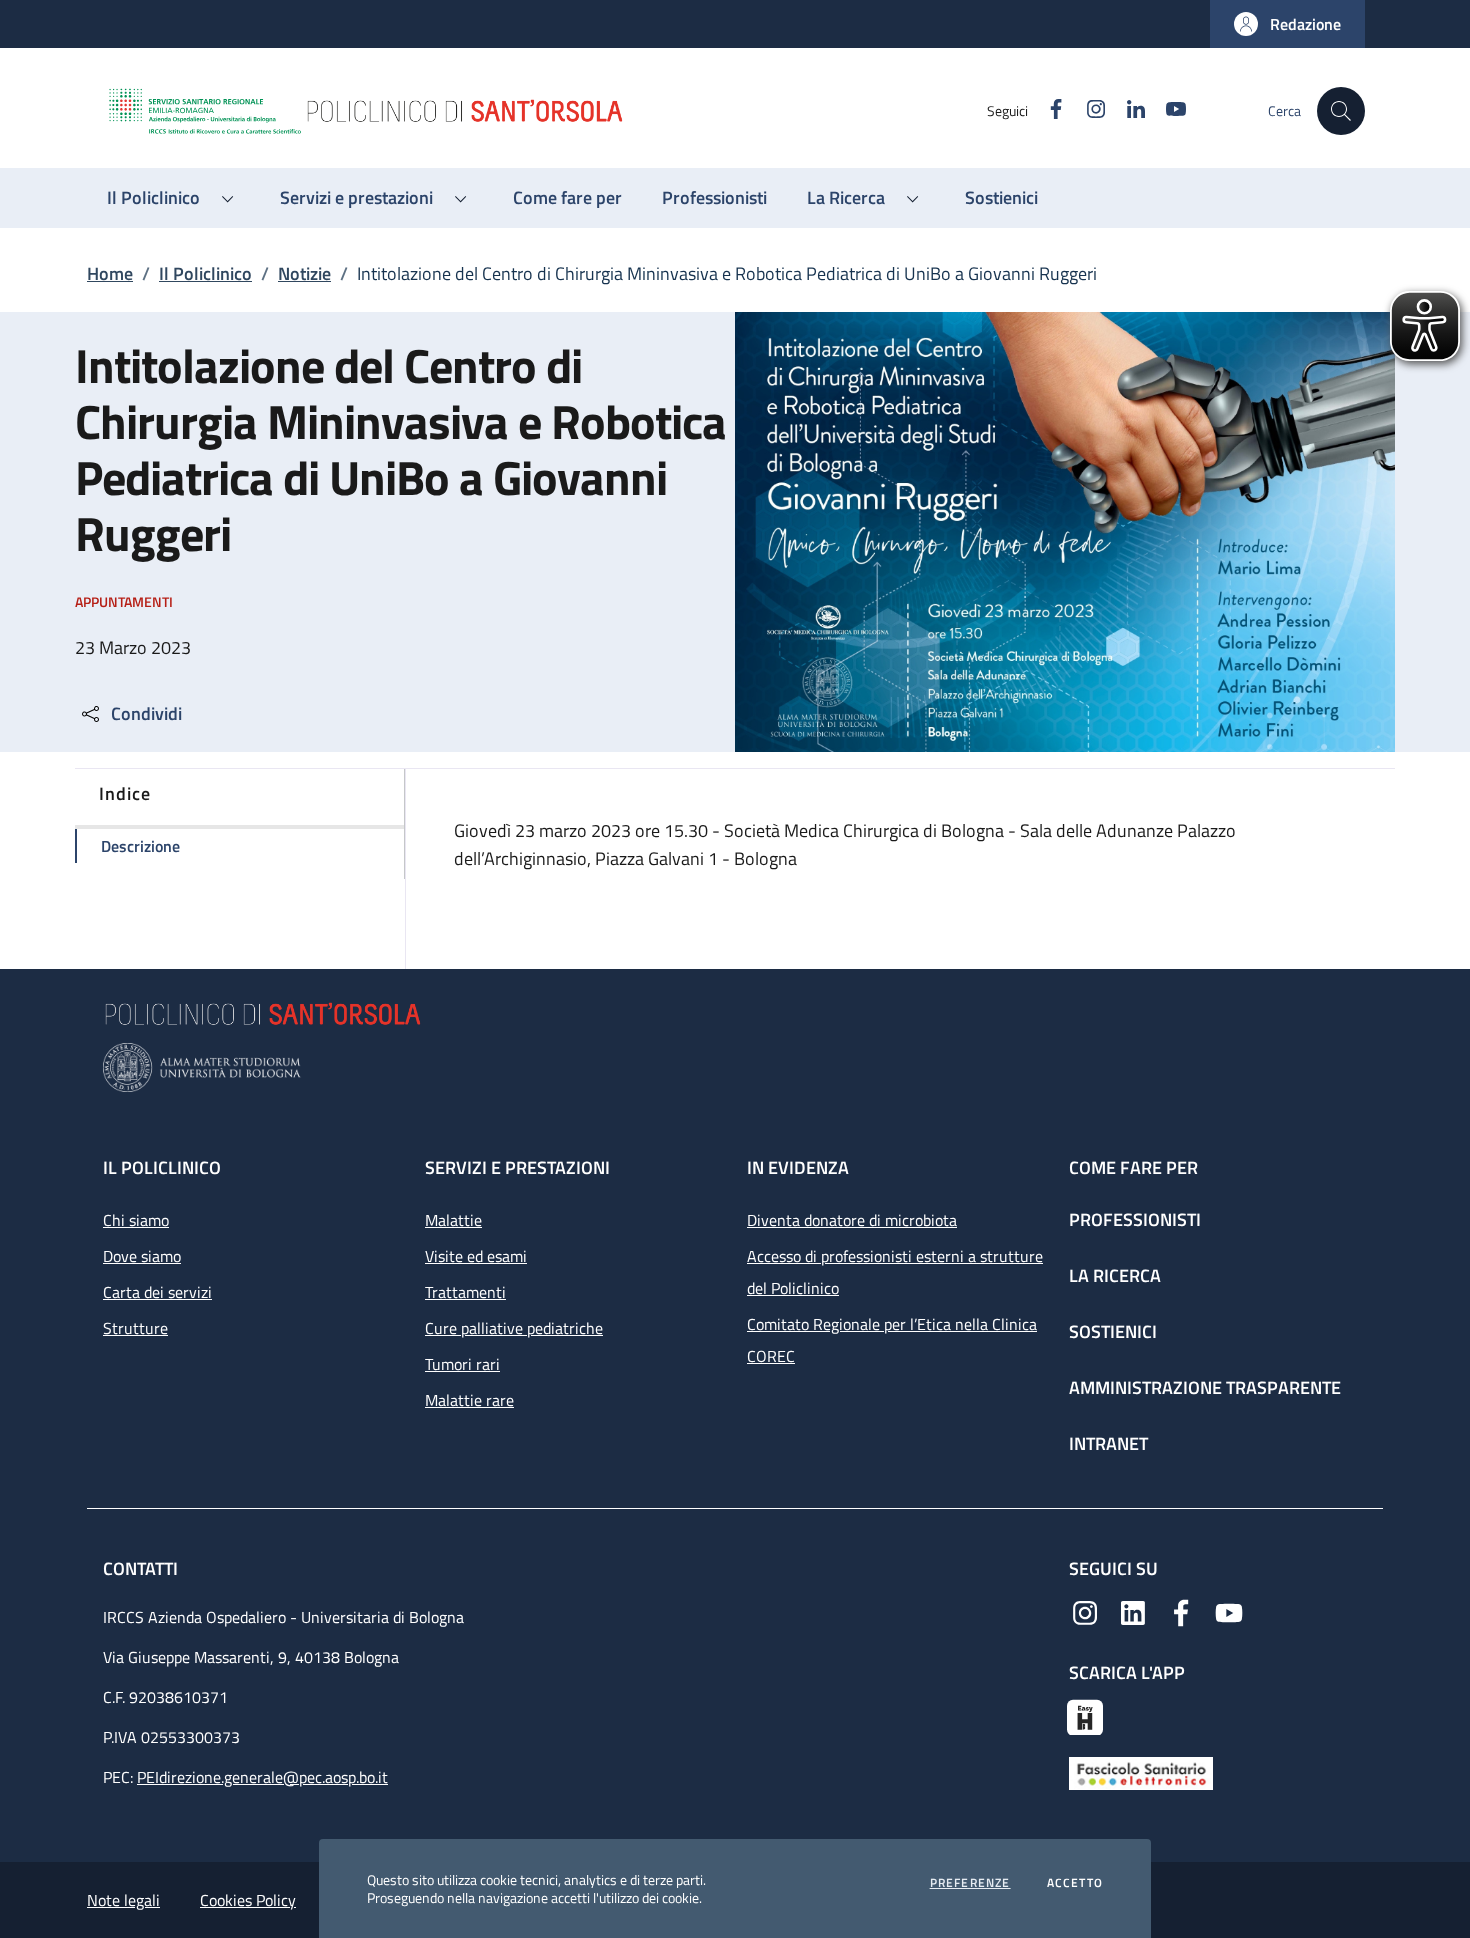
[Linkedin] (1133, 1611)
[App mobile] (1085, 1715)
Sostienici (1113, 1331)
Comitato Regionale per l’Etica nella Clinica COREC (892, 1340)
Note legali (123, 1900)
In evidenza (798, 1167)
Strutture (135, 1328)
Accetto (1075, 1883)
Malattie (453, 1220)
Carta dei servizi (157, 1292)
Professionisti (1135, 1219)
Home (110, 273)
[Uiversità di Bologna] (735, 1067)
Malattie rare (469, 1400)
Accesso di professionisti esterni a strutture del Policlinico (895, 1272)
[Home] (546, 111)
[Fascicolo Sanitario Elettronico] (1141, 1771)
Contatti (142, 1568)
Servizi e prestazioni (517, 1167)
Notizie (304, 273)
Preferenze (970, 1883)
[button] (1287, 24)
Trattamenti (465, 1292)
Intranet (1108, 1443)
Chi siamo (136, 1220)
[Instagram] (1085, 1611)
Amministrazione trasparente (1205, 1387)
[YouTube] (1229, 1611)
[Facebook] (1181, 1611)
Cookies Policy (248, 1900)
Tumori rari (462, 1364)
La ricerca (1115, 1275)
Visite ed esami (476, 1256)
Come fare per (1133, 1167)
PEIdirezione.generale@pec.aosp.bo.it (262, 1777)
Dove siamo (142, 1256)
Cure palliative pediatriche (514, 1328)
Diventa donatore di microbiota (852, 1220)
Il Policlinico (205, 273)
